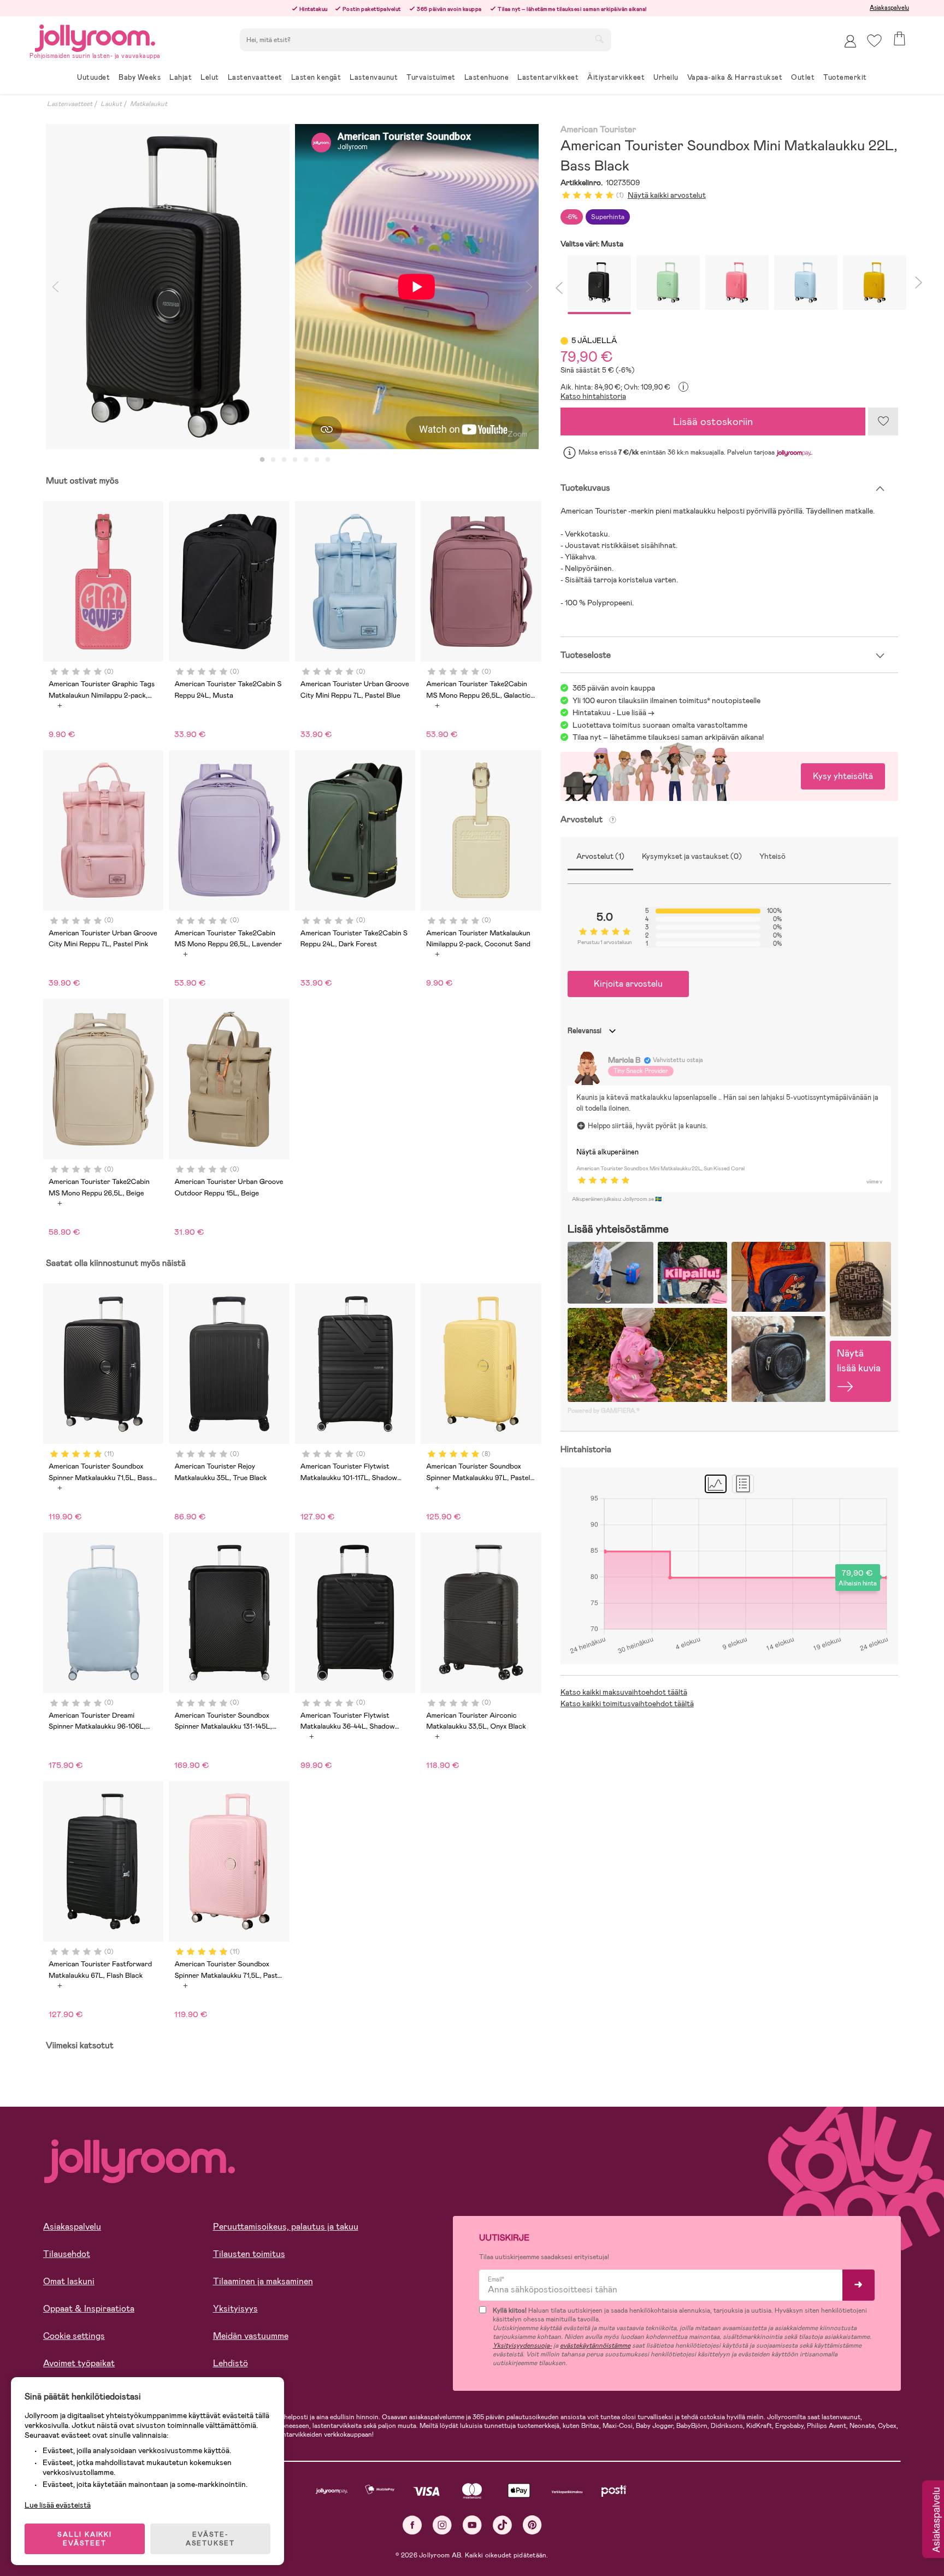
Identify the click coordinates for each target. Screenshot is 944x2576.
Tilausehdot (67, 2254)
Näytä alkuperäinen (607, 1152)
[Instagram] (442, 2525)
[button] (874, 41)
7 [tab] (328, 460)
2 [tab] (273, 460)
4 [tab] (295, 460)
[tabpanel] (168, 287)
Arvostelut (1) (600, 856)
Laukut (111, 104)
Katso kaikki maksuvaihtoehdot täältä (624, 1692)
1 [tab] (262, 460)
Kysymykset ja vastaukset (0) (692, 856)
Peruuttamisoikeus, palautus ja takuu (286, 2227)
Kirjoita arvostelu (628, 984)
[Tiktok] (502, 2525)
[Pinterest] (532, 2525)
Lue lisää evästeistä (58, 2505)
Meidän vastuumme (251, 2336)
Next (529, 287)
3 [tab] (284, 460)
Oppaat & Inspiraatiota (89, 2309)
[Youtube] (472, 2525)
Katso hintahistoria (593, 396)
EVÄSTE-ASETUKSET (210, 2539)
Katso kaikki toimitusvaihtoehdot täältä (627, 1703)
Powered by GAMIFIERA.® (604, 1411)
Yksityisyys (235, 2309)
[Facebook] (412, 2525)
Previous (55, 287)
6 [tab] (317, 460)
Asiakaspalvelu (889, 8)
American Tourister (598, 130)
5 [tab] (306, 460)
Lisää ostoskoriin (713, 422)
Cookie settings (74, 2336)
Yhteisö (772, 856)
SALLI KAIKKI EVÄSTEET (85, 2539)
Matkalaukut (149, 104)
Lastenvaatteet (70, 104)
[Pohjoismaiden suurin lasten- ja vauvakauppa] (95, 36)
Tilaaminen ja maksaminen (263, 2281)
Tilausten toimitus (249, 2254)
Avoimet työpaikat (79, 2363)
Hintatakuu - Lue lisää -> (613, 712)
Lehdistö (231, 2363)
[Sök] (599, 39)
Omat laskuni (69, 2281)
